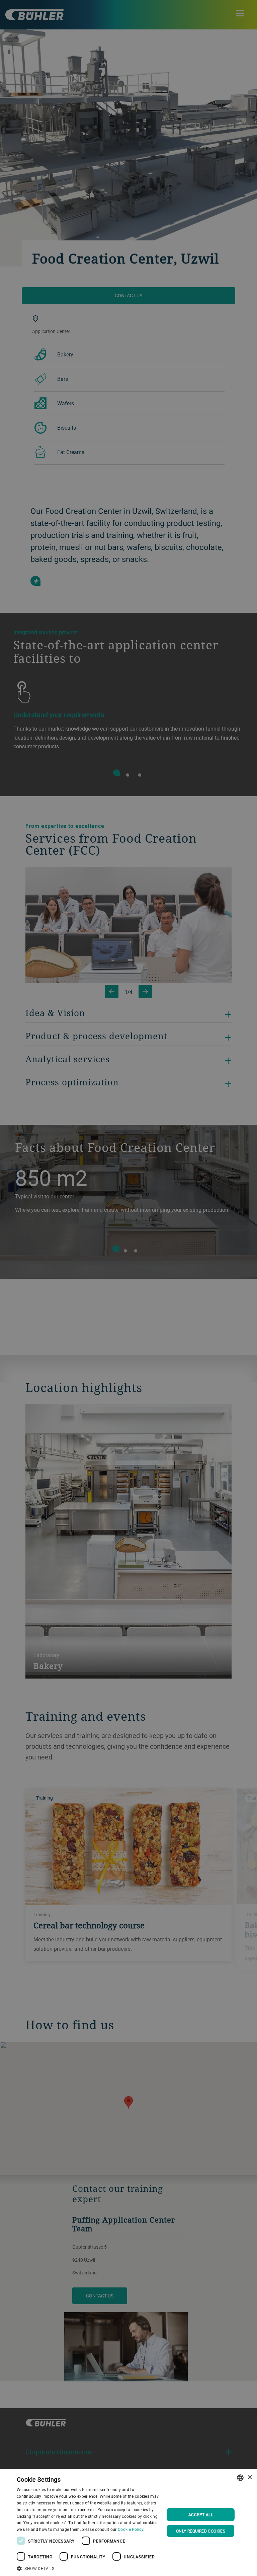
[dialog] (128, 2523)
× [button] (249, 2478)
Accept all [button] (201, 2514)
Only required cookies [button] (201, 2531)
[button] (88, 2568)
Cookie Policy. (131, 2529)
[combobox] (240, 2478)
